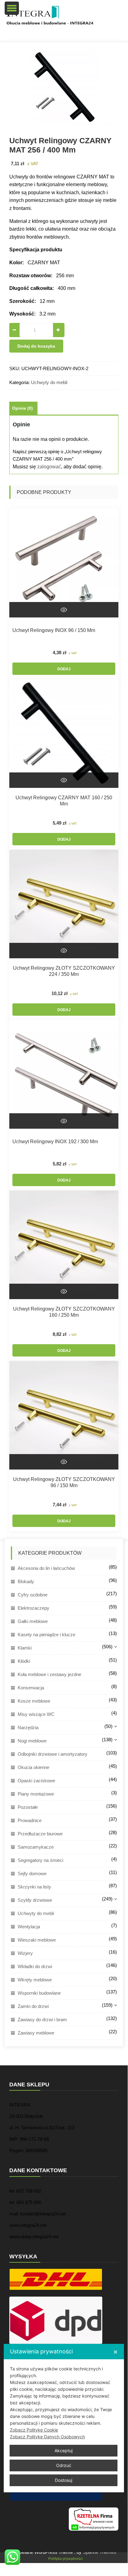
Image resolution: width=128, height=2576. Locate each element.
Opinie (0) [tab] (22, 408)
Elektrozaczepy (33, 1608)
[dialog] (64, 2418)
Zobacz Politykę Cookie (34, 2430)
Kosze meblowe (34, 1701)
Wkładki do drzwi (35, 1966)
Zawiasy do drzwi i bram (42, 2020)
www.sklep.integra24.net (34, 2237)
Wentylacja (29, 1927)
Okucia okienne (33, 1767)
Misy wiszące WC (36, 1714)
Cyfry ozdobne (33, 1595)
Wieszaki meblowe (37, 1940)
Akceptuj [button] (64, 2451)
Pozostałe (28, 1807)
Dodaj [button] (64, 669)
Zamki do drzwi (33, 2006)
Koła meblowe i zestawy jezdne (49, 1674)
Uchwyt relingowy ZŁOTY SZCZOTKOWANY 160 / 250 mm (64, 1312)
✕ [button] (115, 2352)
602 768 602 (29, 2191)
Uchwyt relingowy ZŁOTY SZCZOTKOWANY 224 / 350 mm (64, 971)
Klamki (25, 1648)
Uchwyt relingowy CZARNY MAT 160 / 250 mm (64, 801)
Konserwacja (31, 1688)
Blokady (26, 1581)
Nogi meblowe (32, 1741)
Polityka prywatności (66, 2559)
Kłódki (24, 1661)
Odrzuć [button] (64, 2465)
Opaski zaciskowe (36, 1781)
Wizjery (25, 1953)
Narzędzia (28, 1727)
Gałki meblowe (33, 1621)
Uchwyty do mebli (49, 382)
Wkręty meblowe (35, 1980)
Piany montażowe (36, 1794)
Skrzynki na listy (34, 1887)
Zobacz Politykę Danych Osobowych (47, 2437)
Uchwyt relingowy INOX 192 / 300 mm (55, 1142)
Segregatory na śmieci (40, 1860)
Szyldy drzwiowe (35, 1900)
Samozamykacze (36, 1847)
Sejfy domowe (32, 1873)
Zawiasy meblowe (36, 2033)
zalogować (49, 467)
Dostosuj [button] (64, 2480)
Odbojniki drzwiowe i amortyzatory (53, 1754)
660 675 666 (29, 2202)
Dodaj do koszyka (36, 346)
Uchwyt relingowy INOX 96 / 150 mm (54, 630)
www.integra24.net (28, 2225)
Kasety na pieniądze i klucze (46, 1635)
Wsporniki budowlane (39, 1993)
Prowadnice (30, 1820)
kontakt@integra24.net (43, 2214)
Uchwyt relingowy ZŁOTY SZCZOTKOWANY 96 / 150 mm (64, 1482)
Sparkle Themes (99, 2552)
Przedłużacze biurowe (40, 1834)
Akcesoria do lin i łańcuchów (46, 1568)
